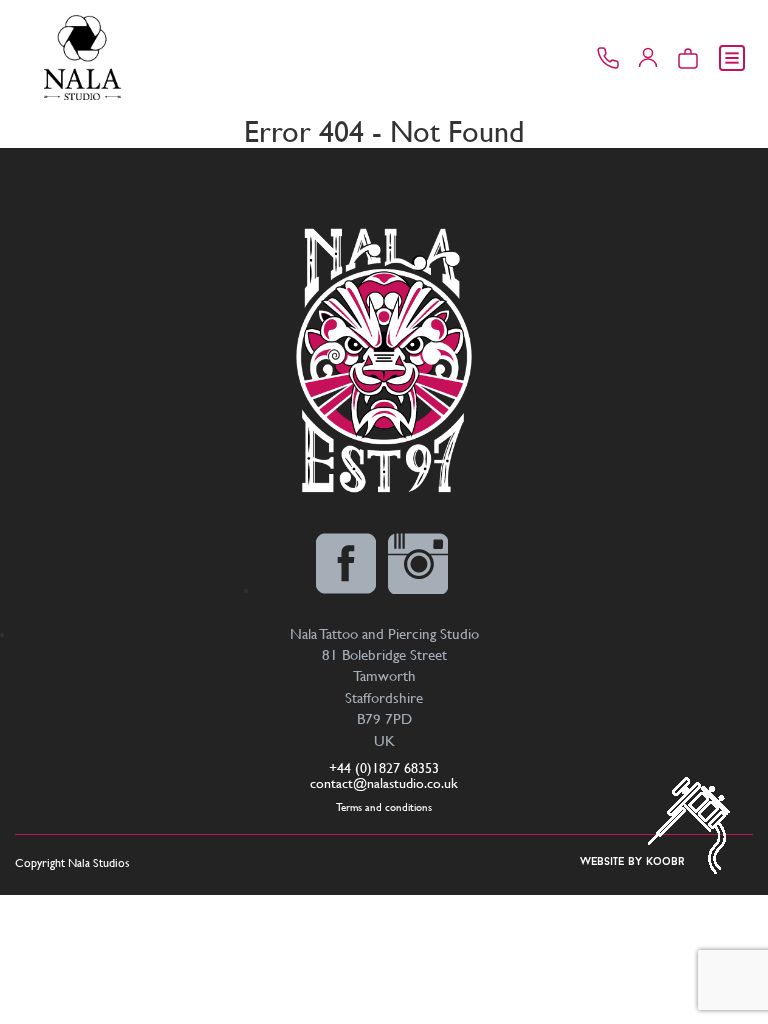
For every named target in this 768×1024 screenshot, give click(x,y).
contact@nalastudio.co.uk (384, 783)
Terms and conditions (384, 807)
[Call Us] (608, 58)
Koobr (665, 862)
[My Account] (648, 58)
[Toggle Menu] (732, 58)
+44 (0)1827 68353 (384, 768)
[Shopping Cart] (688, 58)
